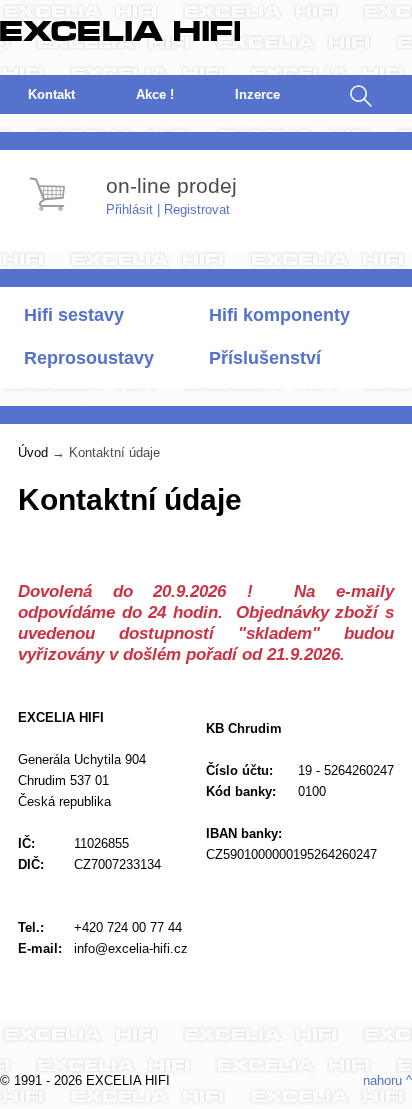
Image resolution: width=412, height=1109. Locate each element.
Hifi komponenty (279, 315)
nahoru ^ (387, 1080)
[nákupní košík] (50, 213)
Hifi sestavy (74, 315)
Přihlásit (129, 209)
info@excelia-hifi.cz (131, 948)
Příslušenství (265, 358)
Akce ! (155, 94)
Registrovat (197, 209)
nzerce (257, 94)
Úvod (33, 452)
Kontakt (51, 94)
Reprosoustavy (89, 358)
